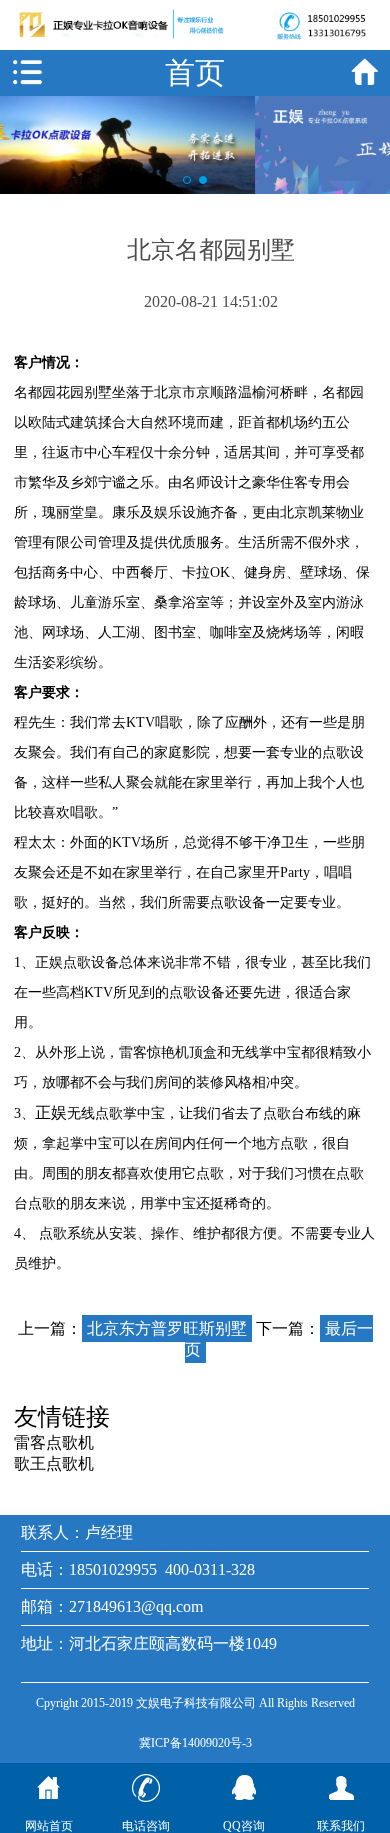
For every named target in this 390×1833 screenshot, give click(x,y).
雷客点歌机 (54, 1442)
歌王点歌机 (54, 1463)
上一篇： (132, 1328)
